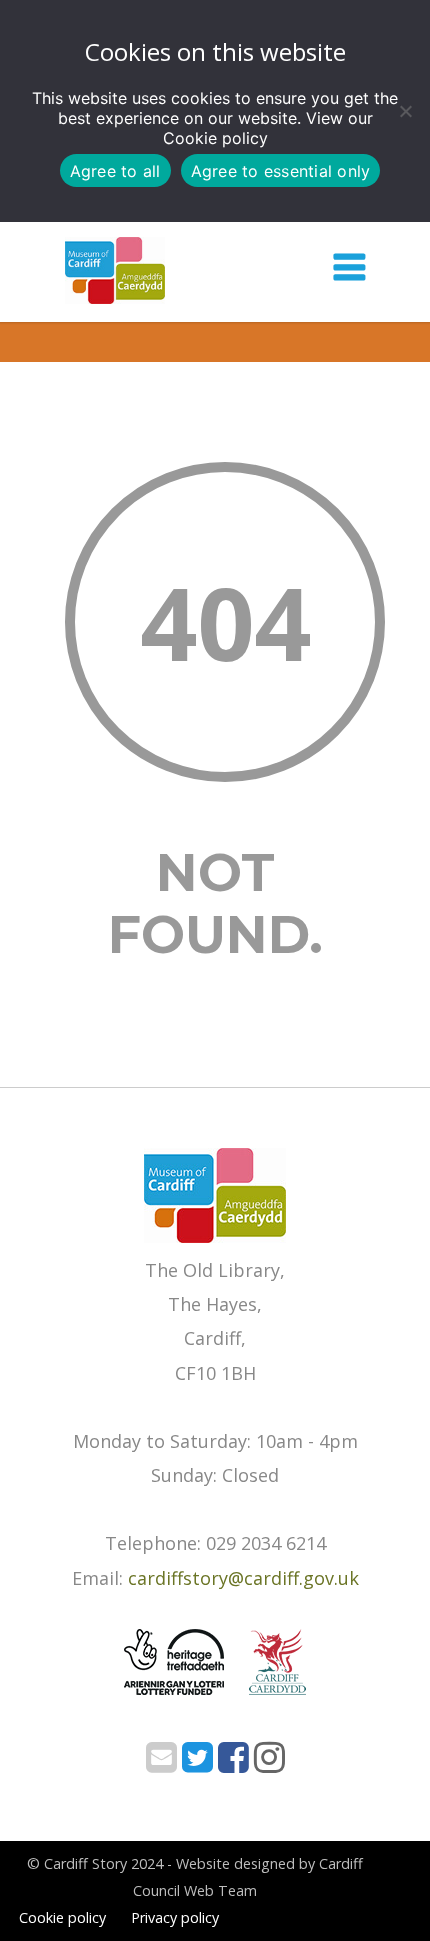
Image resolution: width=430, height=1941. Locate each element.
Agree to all (115, 171)
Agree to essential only (281, 171)
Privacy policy (175, 1917)
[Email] (161, 1763)
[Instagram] (269, 1763)
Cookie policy (215, 138)
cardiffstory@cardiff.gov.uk (243, 1578)
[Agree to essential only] (405, 111)
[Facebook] (233, 1763)
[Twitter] (197, 1763)
